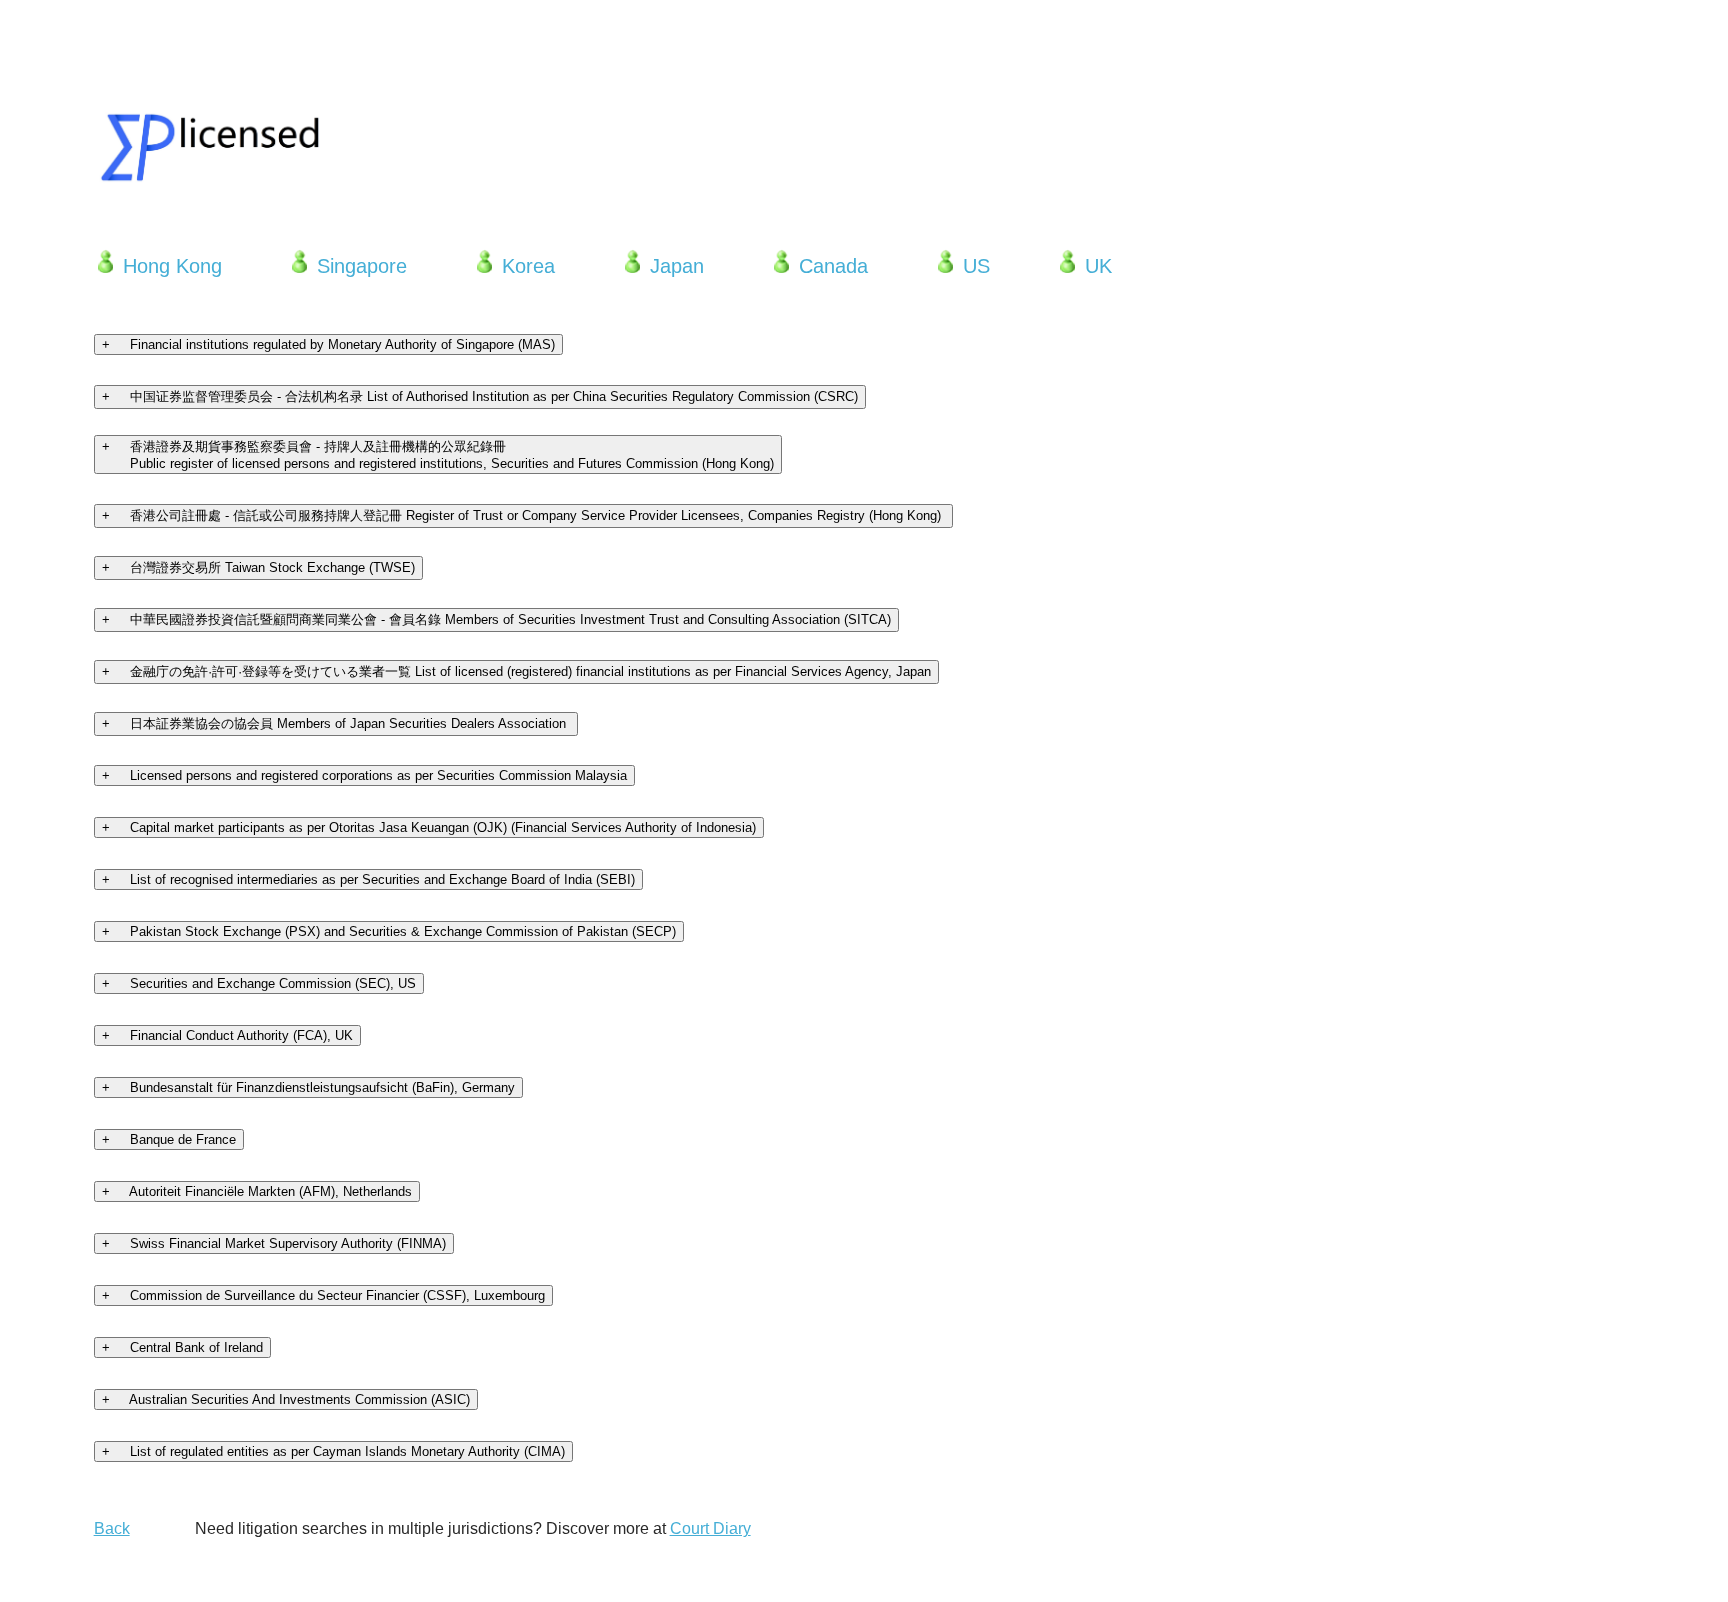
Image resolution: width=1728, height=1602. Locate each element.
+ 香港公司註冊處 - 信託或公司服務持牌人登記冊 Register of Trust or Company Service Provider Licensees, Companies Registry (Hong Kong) (523, 515)
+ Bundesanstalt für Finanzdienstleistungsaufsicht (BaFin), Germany (308, 1087)
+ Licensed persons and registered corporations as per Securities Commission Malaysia (364, 775)
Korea (525, 266)
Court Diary (710, 1528)
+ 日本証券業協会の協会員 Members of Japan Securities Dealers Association (336, 723)
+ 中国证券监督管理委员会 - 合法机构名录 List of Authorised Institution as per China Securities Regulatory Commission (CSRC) (480, 396)
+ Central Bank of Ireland (182, 1347)
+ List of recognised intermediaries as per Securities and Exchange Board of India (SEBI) (368, 879)
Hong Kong (169, 266)
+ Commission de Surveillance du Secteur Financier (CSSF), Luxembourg (323, 1295)
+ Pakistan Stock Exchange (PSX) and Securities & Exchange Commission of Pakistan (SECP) (389, 931)
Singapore (359, 266)
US (973, 266)
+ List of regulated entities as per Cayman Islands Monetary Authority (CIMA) (333, 1451)
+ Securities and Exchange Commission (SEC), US (259, 983)
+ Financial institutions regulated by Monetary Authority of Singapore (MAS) (328, 344)
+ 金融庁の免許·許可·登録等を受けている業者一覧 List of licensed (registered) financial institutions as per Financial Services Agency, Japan (516, 671)
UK (1095, 266)
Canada (830, 266)
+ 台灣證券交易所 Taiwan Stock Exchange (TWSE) (258, 567)
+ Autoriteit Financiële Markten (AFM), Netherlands (257, 1191)
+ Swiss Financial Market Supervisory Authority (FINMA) (274, 1243)
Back (112, 1528)
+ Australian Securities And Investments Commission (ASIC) (286, 1399)
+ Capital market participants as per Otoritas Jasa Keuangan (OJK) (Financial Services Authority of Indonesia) (429, 827)
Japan (674, 266)
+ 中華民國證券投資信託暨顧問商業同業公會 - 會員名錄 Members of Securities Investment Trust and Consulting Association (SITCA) (496, 619)
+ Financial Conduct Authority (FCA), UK (227, 1035)
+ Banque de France (169, 1139)
